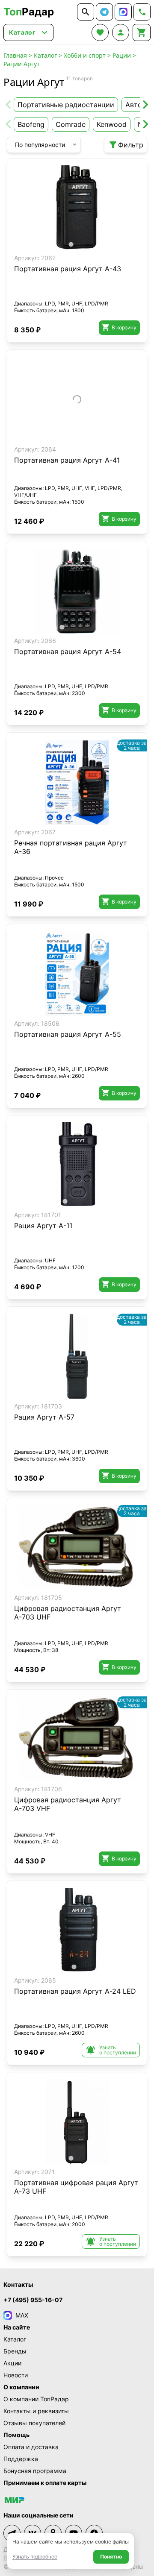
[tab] (71, 244)
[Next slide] (145, 105)
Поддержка (21, 2459)
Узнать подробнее (35, 2557)
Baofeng (31, 124)
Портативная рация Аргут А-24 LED (75, 1991)
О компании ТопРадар (36, 2399)
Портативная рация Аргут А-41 (67, 460)
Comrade (71, 124)
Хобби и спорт (85, 55)
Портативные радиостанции (66, 105)
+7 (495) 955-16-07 (33, 2300)
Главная (15, 55)
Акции (12, 2363)
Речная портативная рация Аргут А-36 (71, 847)
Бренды (15, 2351)
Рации (122, 55)
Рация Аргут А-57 (44, 1417)
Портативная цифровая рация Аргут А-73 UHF (76, 2187)
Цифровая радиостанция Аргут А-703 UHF (68, 1613)
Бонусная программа (35, 2471)
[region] (77, 208)
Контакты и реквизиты (36, 2411)
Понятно (111, 2557)
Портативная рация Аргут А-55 (68, 1034)
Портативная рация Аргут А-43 (68, 269)
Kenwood (112, 124)
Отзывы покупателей (34, 2423)
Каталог (45, 55)
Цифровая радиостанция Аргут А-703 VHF (68, 1804)
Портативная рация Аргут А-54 (68, 651)
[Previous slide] (9, 105)
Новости (16, 2375)
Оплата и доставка (31, 2447)
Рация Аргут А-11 (43, 1226)
